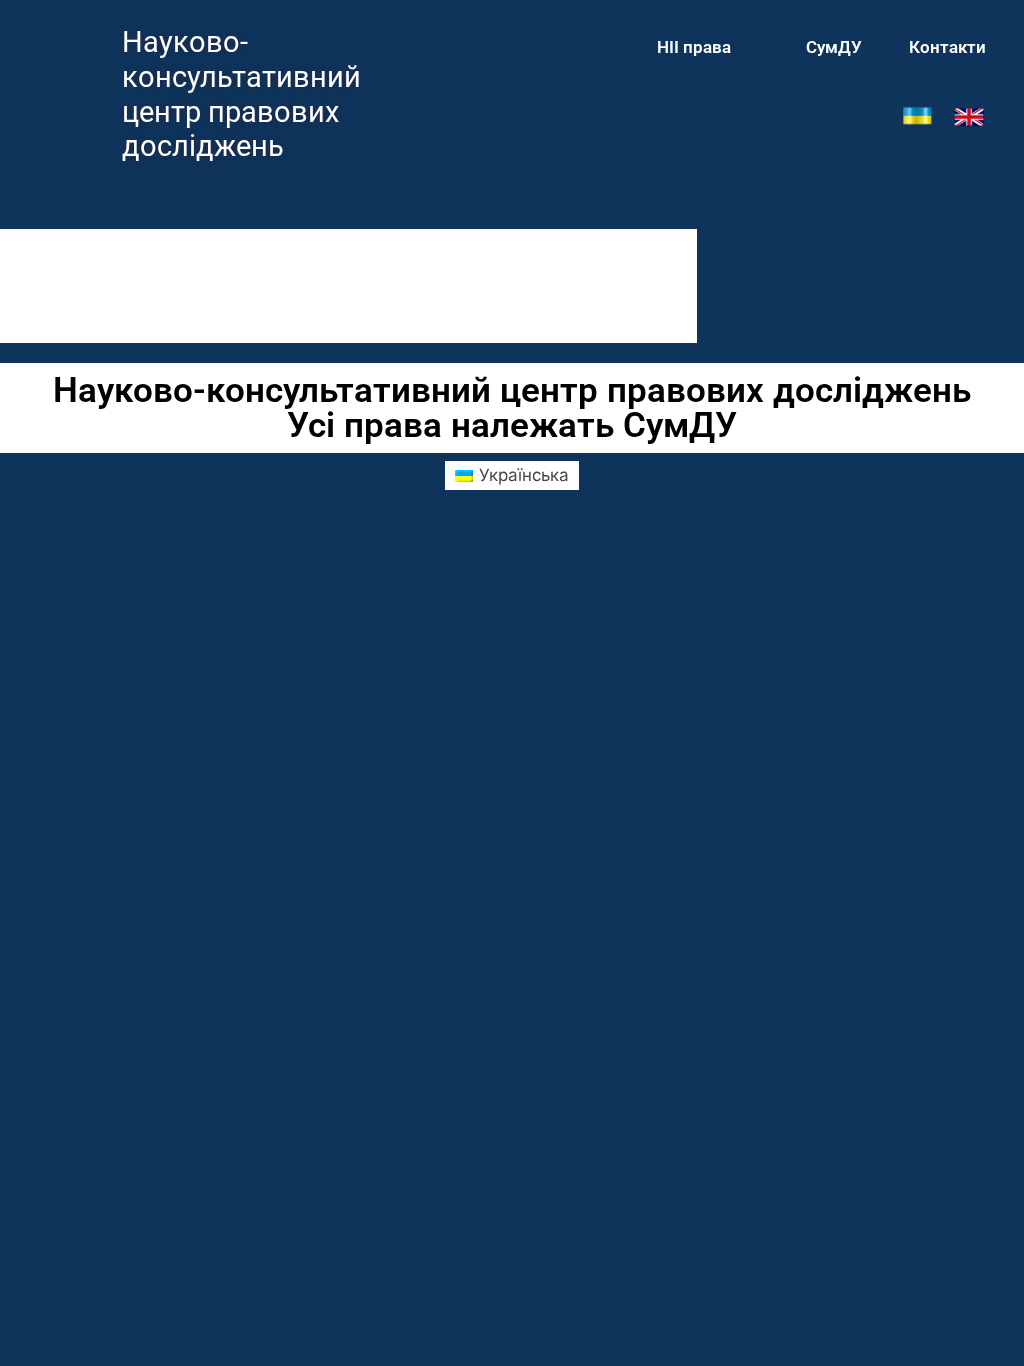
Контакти (947, 47)
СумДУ (834, 47)
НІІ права (694, 47)
